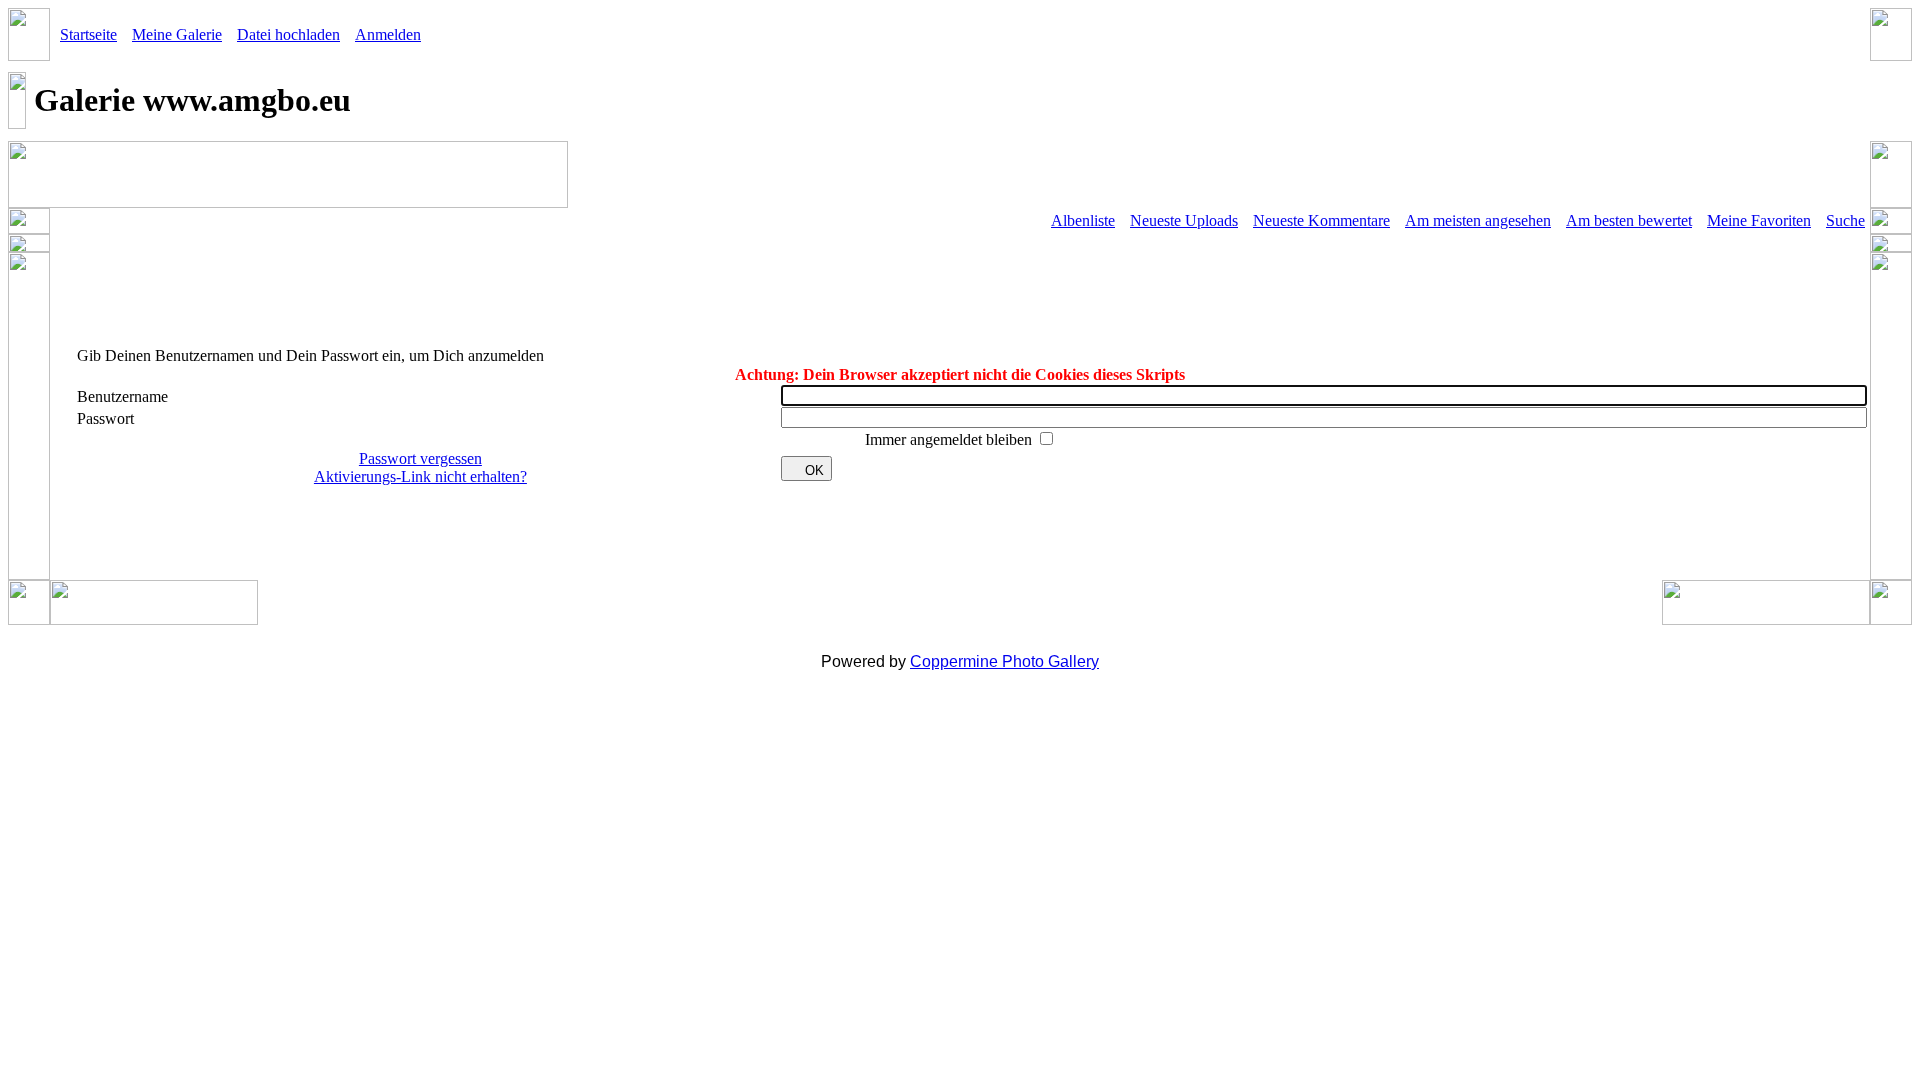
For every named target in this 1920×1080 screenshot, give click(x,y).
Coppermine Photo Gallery (1004, 661)
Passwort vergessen (420, 458)
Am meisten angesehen (1478, 220)
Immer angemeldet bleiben (950, 439)
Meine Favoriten (1759, 220)
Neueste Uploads (1184, 220)
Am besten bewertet (1629, 220)
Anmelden (388, 34)
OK (814, 470)
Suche (1845, 220)
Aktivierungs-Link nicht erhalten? (420, 476)
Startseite (88, 34)
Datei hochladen (288, 34)
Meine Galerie (177, 34)
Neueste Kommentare (1321, 220)
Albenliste (1083, 220)
